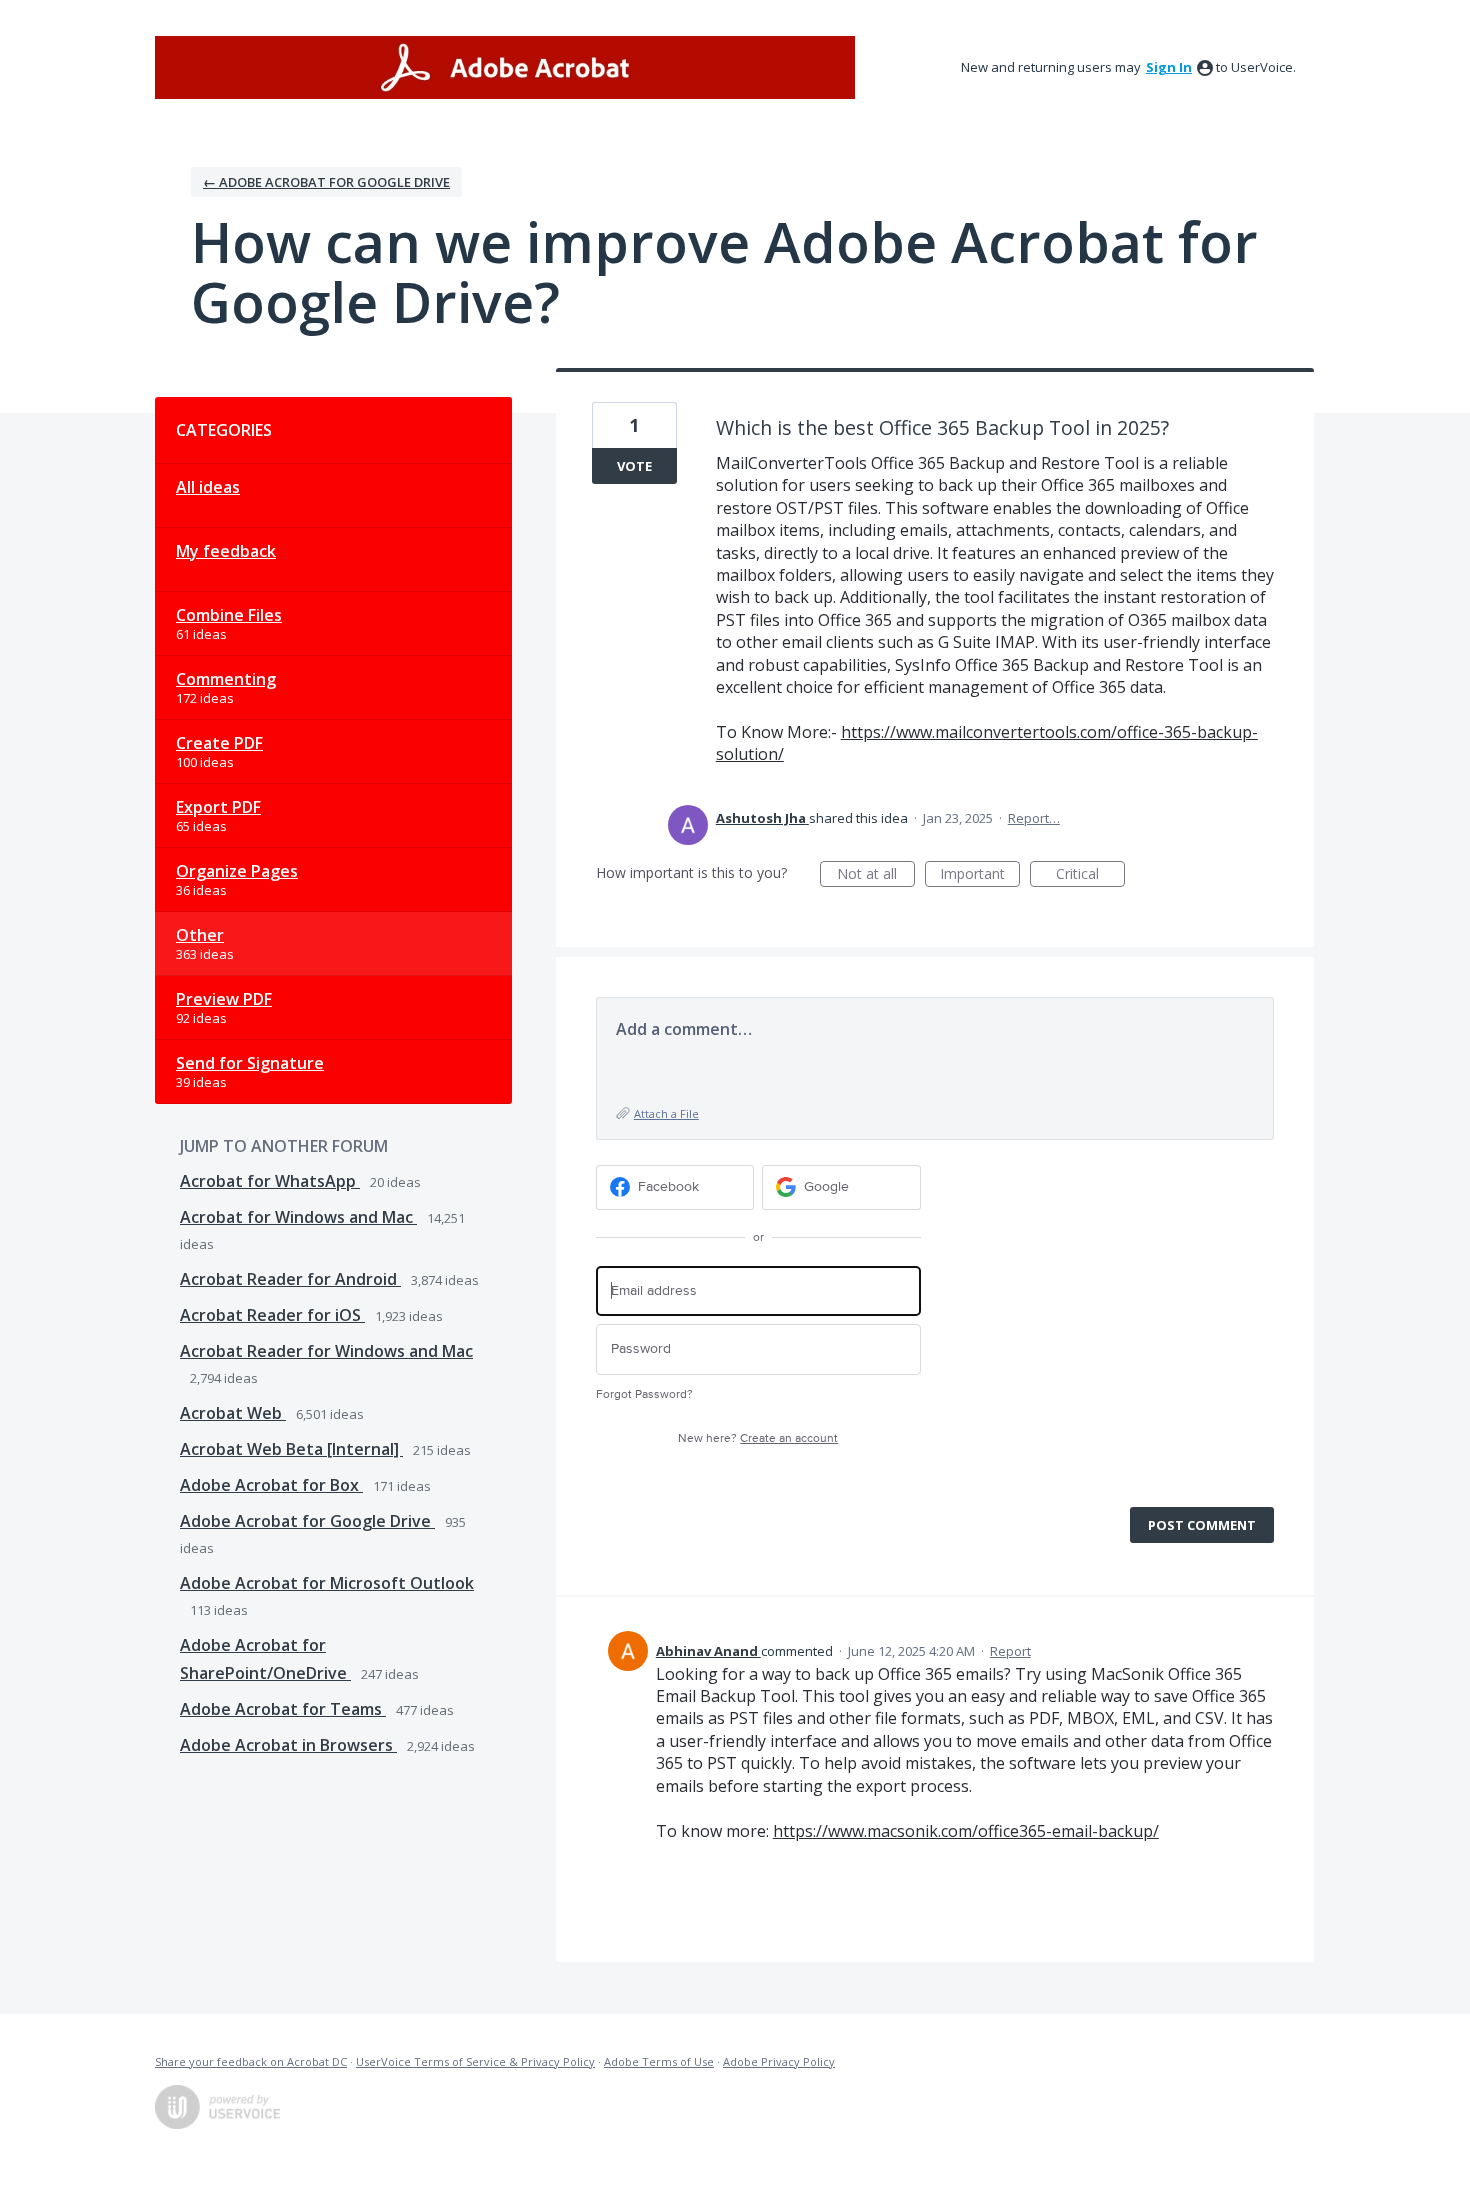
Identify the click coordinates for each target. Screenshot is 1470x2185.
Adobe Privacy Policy (779, 2061)
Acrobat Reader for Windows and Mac (326, 1351)
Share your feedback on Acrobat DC (251, 2061)
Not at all (876, 875)
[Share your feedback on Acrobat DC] (505, 67)
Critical (1090, 875)
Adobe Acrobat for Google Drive (307, 1521)
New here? (758, 1438)
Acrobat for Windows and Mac (298, 1217)
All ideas (208, 487)
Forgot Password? (644, 1394)
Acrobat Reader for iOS (272, 1315)
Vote (634, 466)
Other (200, 935)
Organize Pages (237, 871)
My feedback (226, 551)
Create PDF (219, 743)
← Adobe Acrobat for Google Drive (326, 182)
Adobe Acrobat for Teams (283, 1709)
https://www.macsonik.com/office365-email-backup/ (966, 1831)
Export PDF (218, 807)
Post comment (1202, 1525)
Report (1010, 1651)
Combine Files (229, 615)
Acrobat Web (233, 1413)
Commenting (226, 679)
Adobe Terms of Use (659, 2061)
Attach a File (666, 1113)
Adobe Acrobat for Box (271, 1485)
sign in (1169, 67)
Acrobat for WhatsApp (270, 1181)
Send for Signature (250, 1063)
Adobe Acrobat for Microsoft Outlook (327, 1583)
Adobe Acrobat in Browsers (288, 1745)
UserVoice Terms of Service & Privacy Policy (475, 2061)
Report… (1034, 818)
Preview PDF (224, 999)
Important (980, 875)
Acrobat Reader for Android (290, 1279)
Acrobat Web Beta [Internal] (291, 1449)
